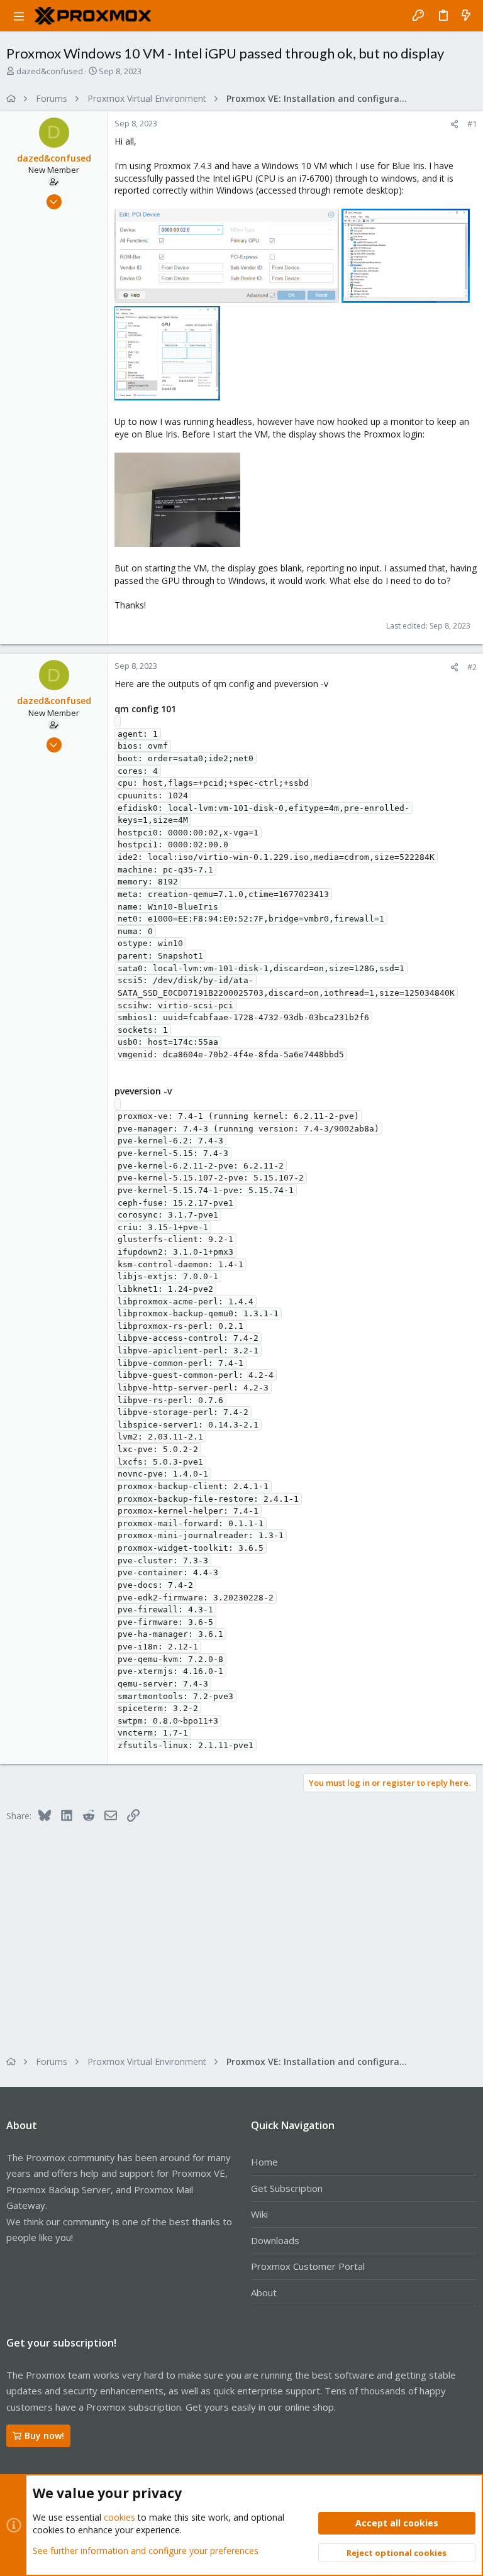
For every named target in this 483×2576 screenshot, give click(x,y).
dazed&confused (50, 71)
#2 (472, 667)
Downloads (275, 2240)
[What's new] (466, 16)
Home (264, 2162)
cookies (119, 2517)
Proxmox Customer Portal (308, 2266)
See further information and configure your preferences (146, 2551)
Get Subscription (287, 2188)
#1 (472, 124)
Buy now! (44, 2436)
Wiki (259, 2214)
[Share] (454, 124)
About (264, 2293)
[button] (19, 16)
